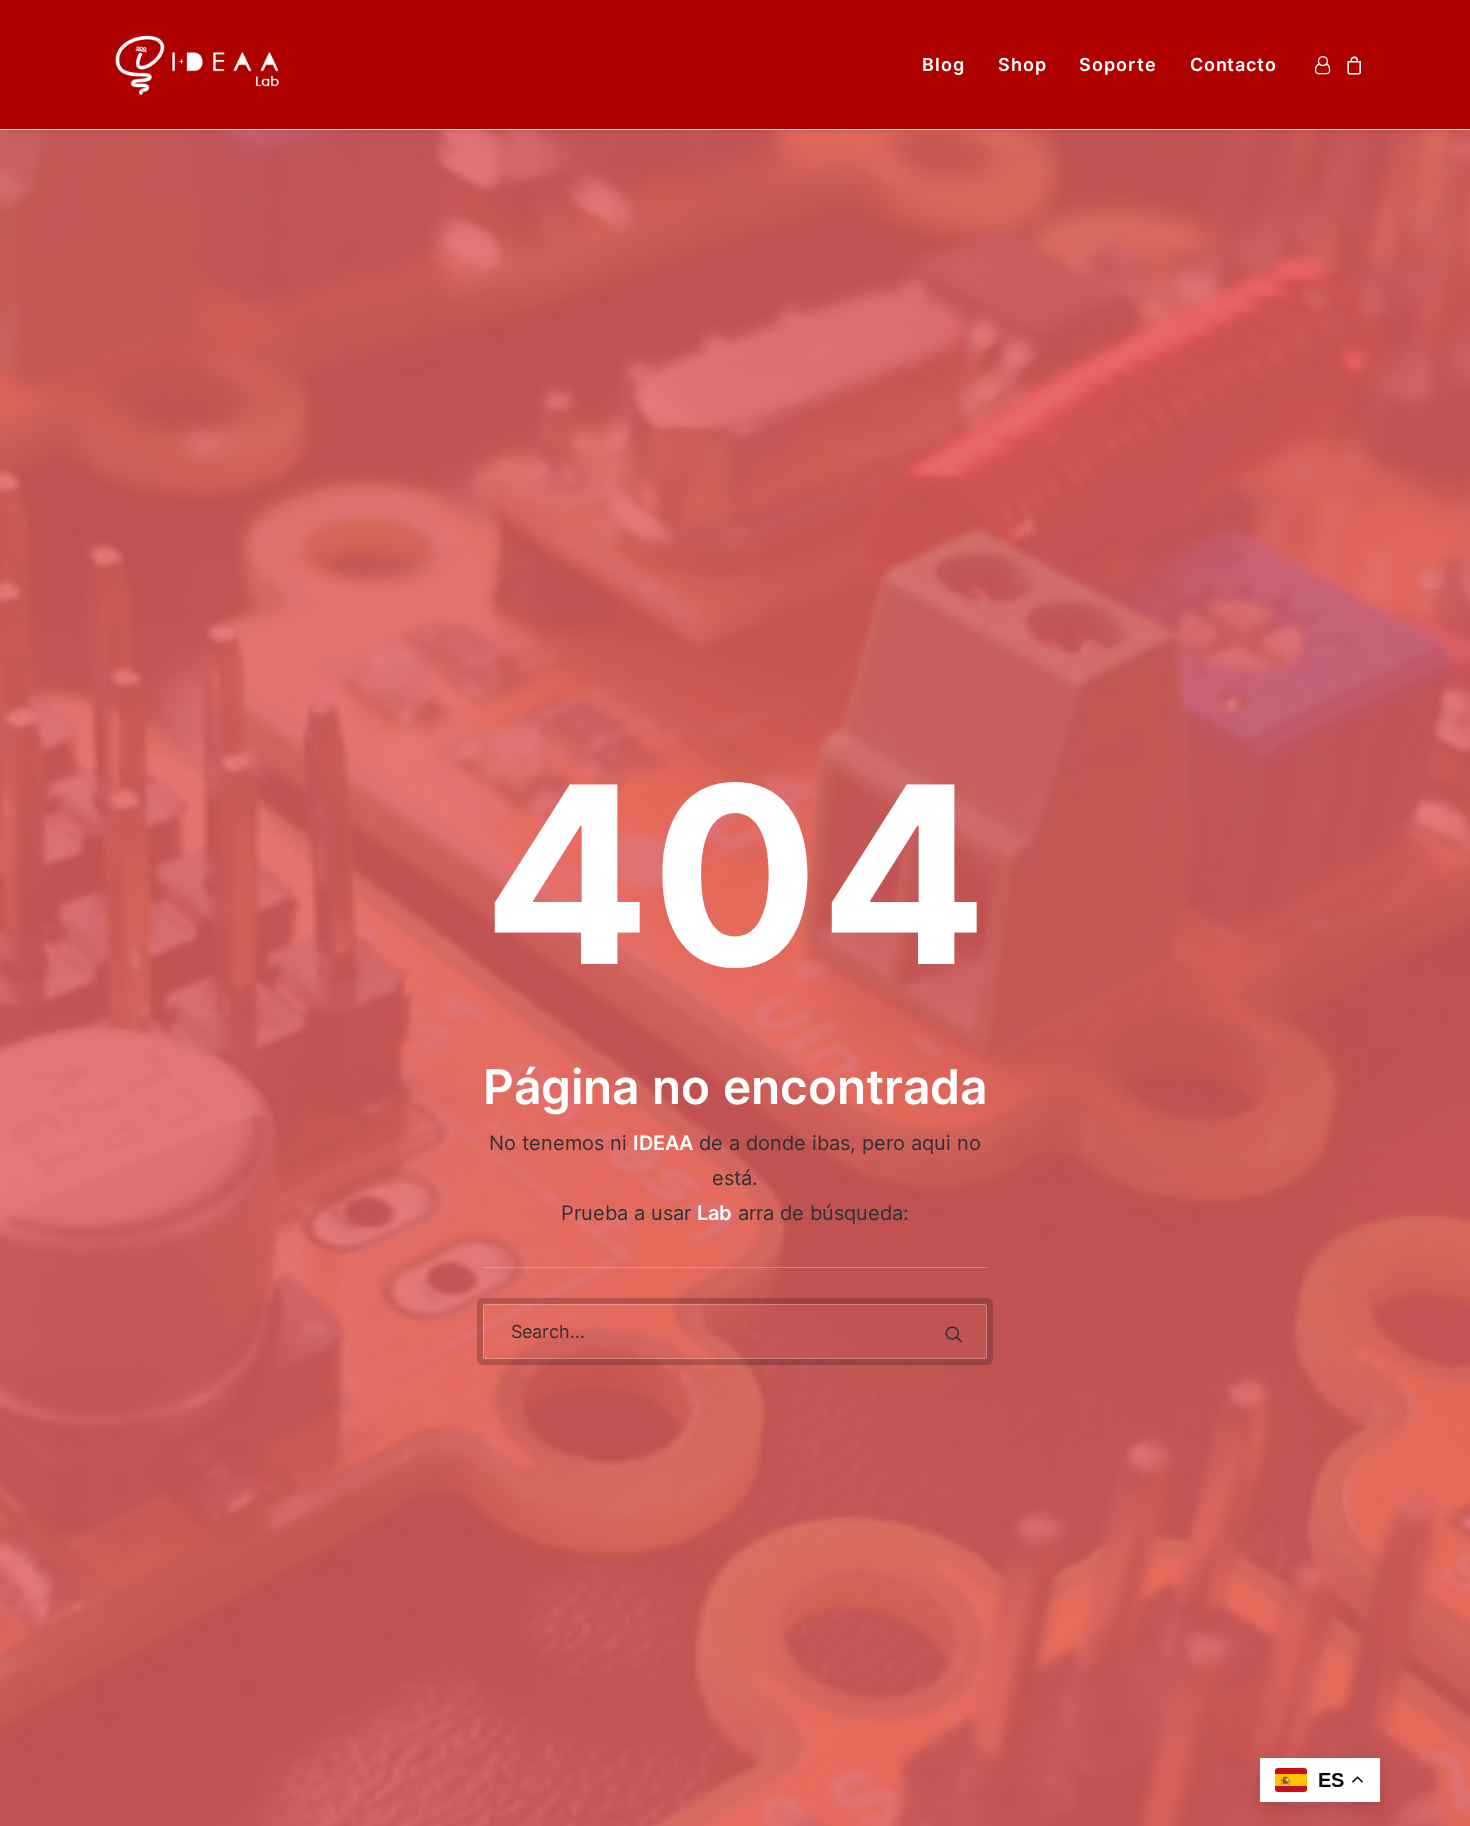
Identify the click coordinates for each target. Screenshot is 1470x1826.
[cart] (1351, 64)
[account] (1325, 64)
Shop (1022, 64)
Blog (943, 64)
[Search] (735, 1331)
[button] (954, 1334)
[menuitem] (943, 64)
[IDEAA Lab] (199, 64)
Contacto (1233, 64)
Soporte (1117, 64)
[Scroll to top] (1429, 1783)
